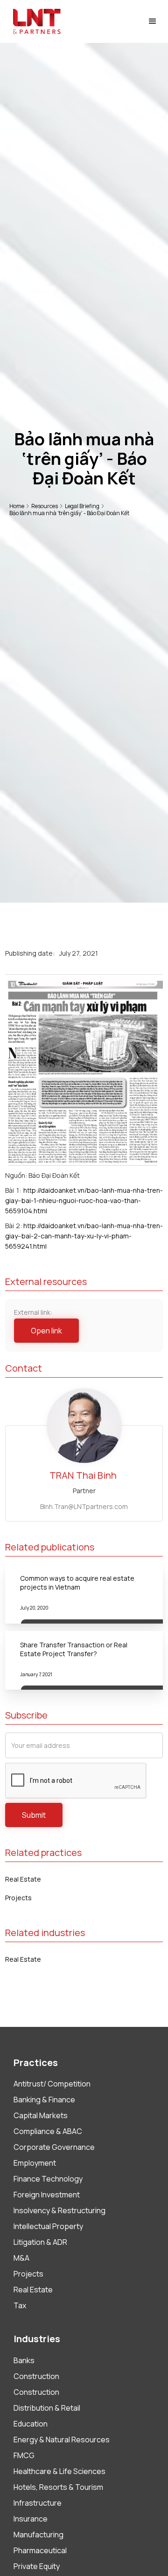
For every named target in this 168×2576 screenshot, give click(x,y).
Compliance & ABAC (48, 2131)
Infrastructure (38, 2503)
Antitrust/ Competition (52, 2084)
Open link (46, 1331)
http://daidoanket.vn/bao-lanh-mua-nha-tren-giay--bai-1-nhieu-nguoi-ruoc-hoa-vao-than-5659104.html (84, 1200)
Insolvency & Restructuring (59, 2210)
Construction (36, 2376)
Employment (35, 2163)
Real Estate (23, 1879)
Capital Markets (41, 2115)
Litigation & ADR (40, 2242)
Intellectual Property (48, 2226)
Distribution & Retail (47, 2408)
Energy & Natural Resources (62, 2440)
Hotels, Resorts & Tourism (58, 2487)
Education (31, 2424)
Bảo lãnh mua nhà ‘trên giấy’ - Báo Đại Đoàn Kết (69, 513)
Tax (20, 2305)
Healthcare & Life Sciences (59, 2471)
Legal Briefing (82, 506)
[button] (153, 21)
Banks (24, 2360)
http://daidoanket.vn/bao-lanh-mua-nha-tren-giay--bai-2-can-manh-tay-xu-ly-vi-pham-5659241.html (84, 1236)
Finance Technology (48, 2179)
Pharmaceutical (40, 2550)
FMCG (24, 2455)
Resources (45, 506)
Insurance (31, 2519)
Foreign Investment (47, 2195)
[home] (35, 21)
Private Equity (37, 2566)
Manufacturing (38, 2535)
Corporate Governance (54, 2147)
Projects (18, 1898)
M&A (21, 2258)
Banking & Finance (44, 2100)
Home (17, 506)
